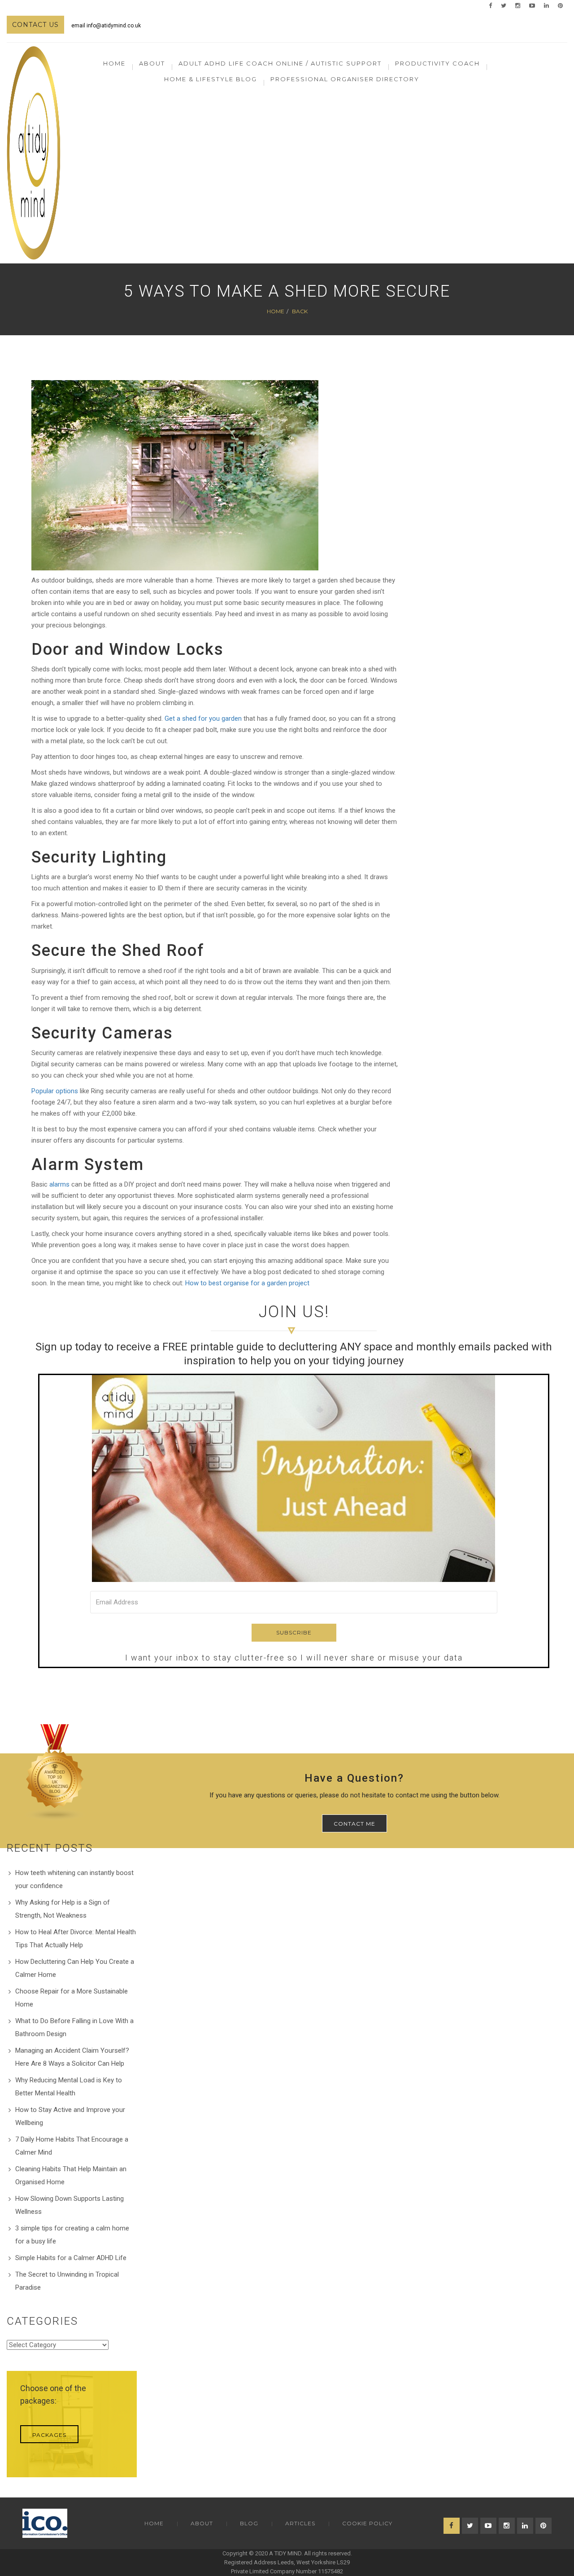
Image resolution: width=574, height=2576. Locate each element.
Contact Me (354, 1824)
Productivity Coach (437, 63)
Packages (49, 2435)
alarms (59, 1184)
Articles (300, 2523)
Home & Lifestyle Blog (211, 79)
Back (300, 311)
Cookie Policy (367, 2523)
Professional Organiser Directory (345, 79)
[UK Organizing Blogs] (55, 1772)
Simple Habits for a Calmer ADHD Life (71, 2258)
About (202, 2523)
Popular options (55, 1091)
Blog (249, 2523)
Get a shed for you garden (203, 718)
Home (114, 63)
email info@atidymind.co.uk (106, 26)
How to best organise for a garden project (247, 1283)
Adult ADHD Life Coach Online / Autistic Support (280, 63)
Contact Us (35, 25)
